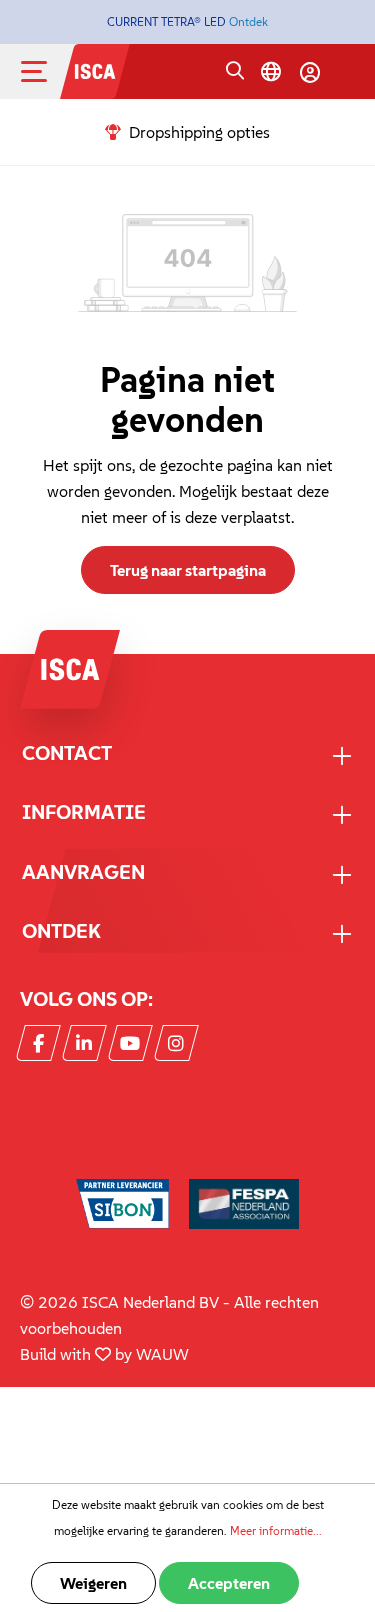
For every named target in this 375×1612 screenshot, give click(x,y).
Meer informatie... (276, 1530)
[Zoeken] (235, 71)
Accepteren (229, 1583)
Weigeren (93, 1583)
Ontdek (248, 21)
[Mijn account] (310, 72)
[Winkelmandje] (346, 74)
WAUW (162, 1354)
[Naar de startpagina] (95, 69)
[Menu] (50, 71)
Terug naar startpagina (188, 570)
